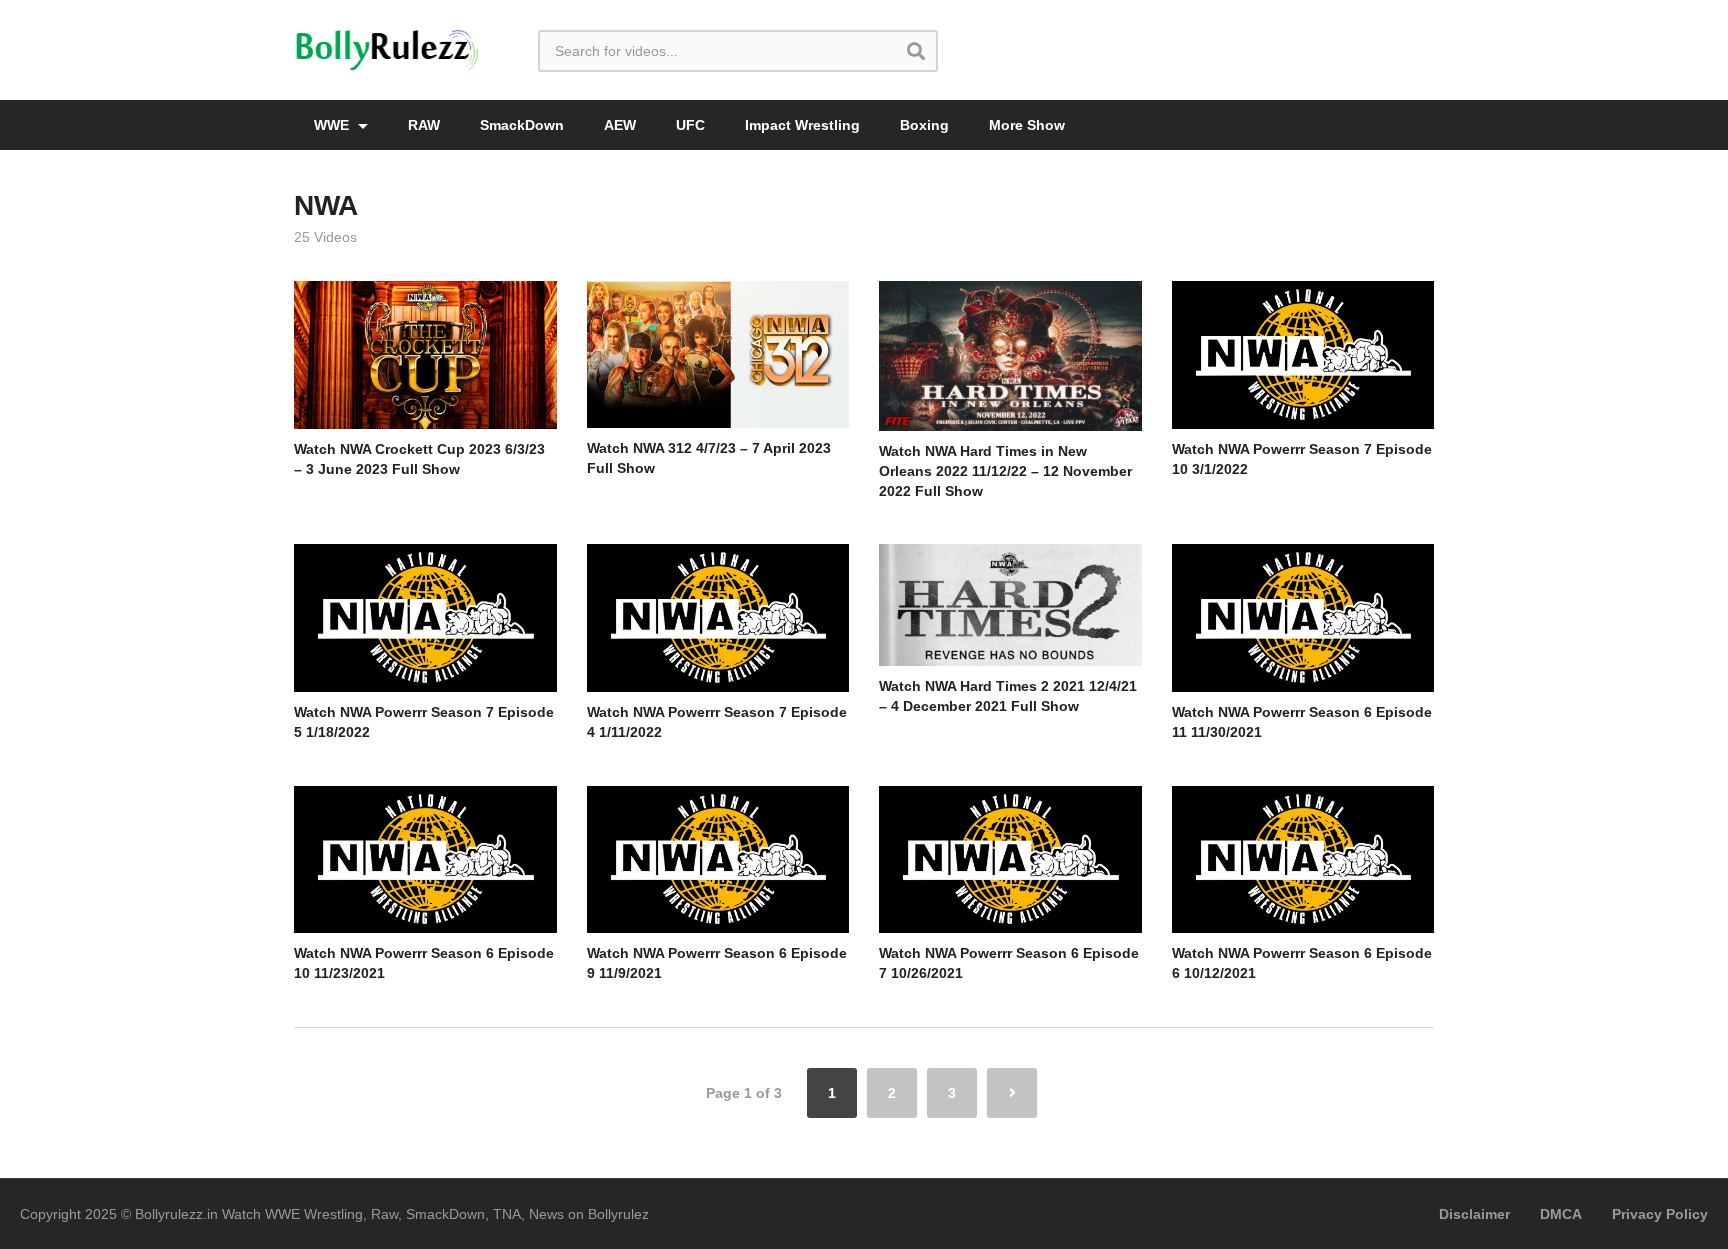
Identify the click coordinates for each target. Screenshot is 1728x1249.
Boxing (924, 125)
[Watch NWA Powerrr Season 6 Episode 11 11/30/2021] (1303, 618)
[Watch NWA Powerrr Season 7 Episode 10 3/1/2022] (1303, 355)
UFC (690, 125)
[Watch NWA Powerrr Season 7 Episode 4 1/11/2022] (718, 618)
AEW (620, 125)
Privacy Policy (1660, 1214)
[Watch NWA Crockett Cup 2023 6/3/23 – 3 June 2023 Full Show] (425, 355)
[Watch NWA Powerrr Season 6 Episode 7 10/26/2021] (1010, 860)
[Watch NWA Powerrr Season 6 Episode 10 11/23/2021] (425, 860)
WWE (333, 125)
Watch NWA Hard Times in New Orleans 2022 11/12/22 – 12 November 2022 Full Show (1005, 471)
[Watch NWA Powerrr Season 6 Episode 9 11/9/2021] (718, 860)
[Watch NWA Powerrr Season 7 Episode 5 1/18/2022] (425, 618)
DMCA (1561, 1214)
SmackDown (522, 125)
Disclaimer (1474, 1214)
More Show (1027, 125)
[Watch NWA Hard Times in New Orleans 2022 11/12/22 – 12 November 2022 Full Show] (1010, 355)
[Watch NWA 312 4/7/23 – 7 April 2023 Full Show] (718, 354)
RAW (424, 125)
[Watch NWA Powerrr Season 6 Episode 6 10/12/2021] (1303, 860)
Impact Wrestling (802, 125)
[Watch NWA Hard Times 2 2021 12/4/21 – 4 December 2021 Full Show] (1010, 604)
